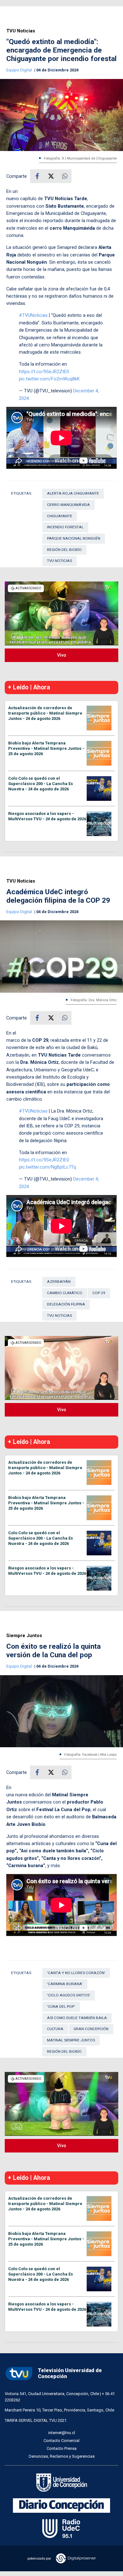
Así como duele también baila (77, 2018)
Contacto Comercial (61, 2441)
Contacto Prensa (62, 2448)
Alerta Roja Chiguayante (73, 493)
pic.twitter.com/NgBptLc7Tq (47, 1167)
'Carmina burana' (65, 1984)
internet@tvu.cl (62, 2433)
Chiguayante (60, 516)
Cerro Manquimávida (68, 505)
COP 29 (99, 1293)
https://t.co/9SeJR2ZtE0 (44, 372)
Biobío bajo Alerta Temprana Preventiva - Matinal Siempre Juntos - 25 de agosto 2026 (46, 748)
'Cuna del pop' (61, 2006)
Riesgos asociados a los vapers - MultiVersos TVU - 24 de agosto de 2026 (47, 816)
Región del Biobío (64, 550)
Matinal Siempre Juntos (71, 2040)
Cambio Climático (65, 1293)
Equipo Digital (20, 70)
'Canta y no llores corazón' (76, 1973)
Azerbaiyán (59, 1282)
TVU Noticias (21, 31)
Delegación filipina (66, 1304)
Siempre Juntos (24, 1636)
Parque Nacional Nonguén (74, 538)
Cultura (55, 2029)
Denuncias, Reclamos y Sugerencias (62, 2456)
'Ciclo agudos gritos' (69, 1995)
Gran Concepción (91, 2029)
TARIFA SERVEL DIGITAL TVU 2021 (36, 2420)
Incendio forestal (65, 527)
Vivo (62, 655)
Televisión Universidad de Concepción (70, 2373)
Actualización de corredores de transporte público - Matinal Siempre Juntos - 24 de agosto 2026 (45, 713)
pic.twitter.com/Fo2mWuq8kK (49, 379)
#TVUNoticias (33, 315)
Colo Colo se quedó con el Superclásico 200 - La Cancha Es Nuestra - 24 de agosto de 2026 (41, 784)
